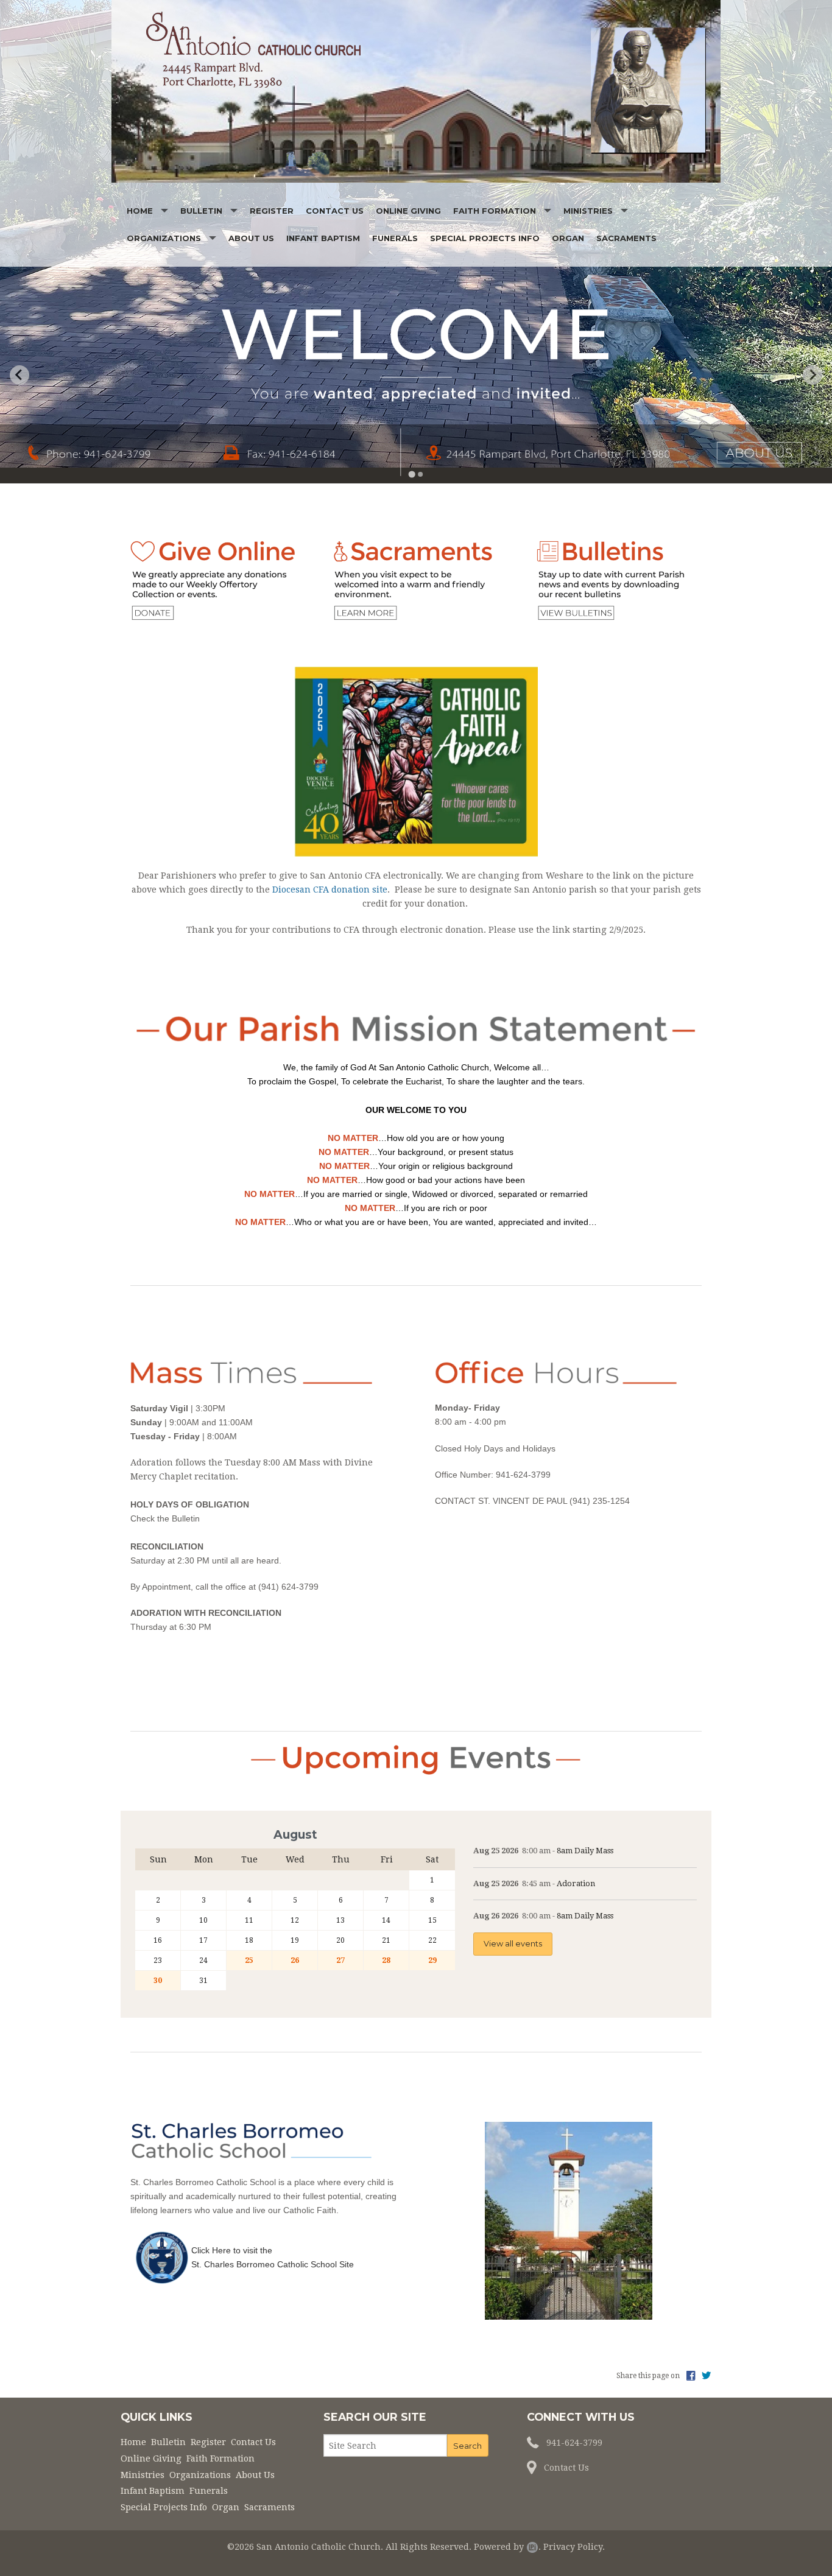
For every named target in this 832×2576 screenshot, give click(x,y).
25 (249, 1960)
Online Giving (408, 211)
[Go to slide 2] (420, 474)
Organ (568, 238)
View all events (513, 1944)
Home (140, 211)
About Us (251, 238)
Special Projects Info (485, 238)
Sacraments (626, 238)
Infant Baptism (323, 238)
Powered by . (507, 2547)
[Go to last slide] (19, 375)
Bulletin (201, 211)
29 (432, 1960)
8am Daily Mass (585, 1851)
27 (340, 1960)
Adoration (576, 1883)
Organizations (164, 238)
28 (386, 1960)
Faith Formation (495, 211)
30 (158, 1981)
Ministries (588, 211)
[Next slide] (813, 375)
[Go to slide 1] (411, 474)
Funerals (395, 238)
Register (272, 211)
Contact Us (335, 211)
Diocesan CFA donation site (330, 890)
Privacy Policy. (574, 2547)
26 (295, 1960)
